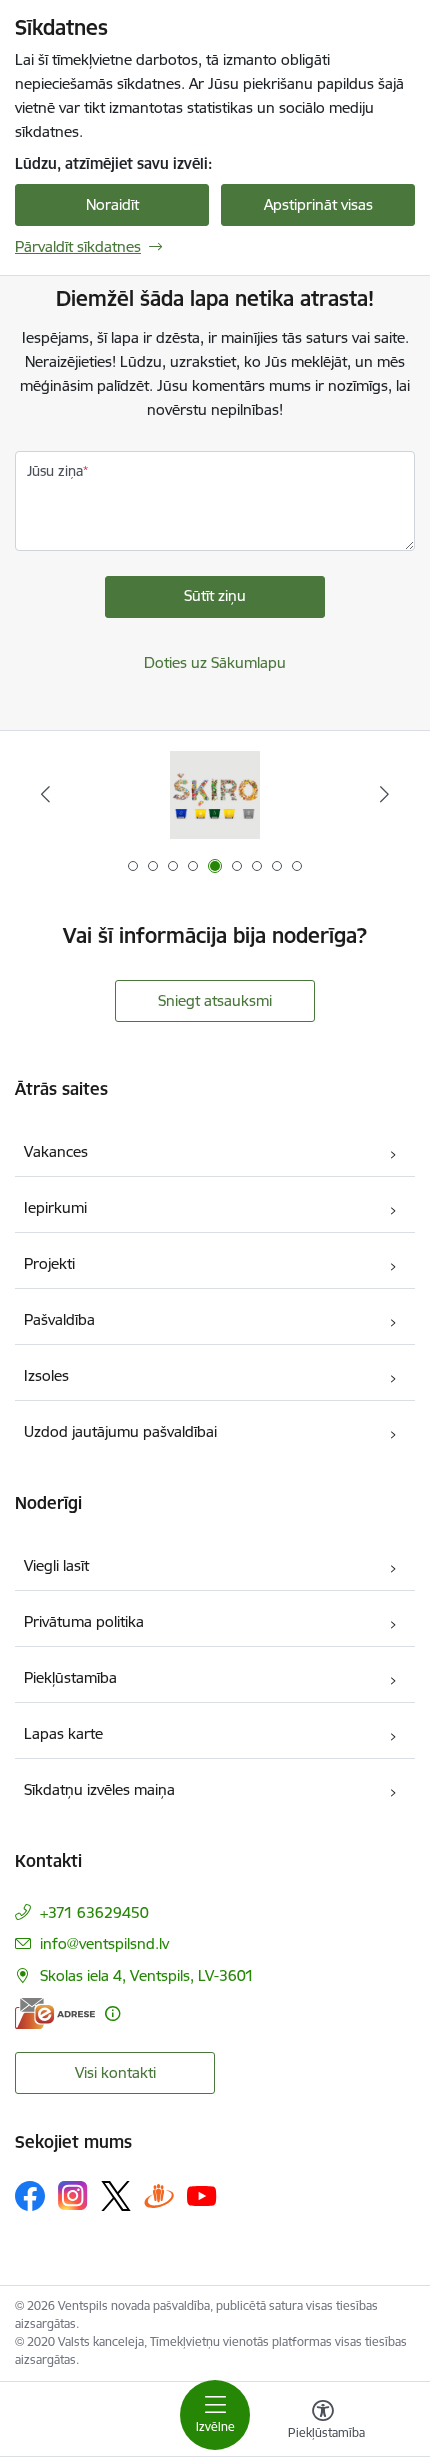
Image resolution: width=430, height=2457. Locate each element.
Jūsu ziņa (55, 471)
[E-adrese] (55, 2013)
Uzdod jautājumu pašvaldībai (120, 1431)
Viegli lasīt (56, 1565)
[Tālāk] (384, 794)
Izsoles (46, 1375)
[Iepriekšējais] (46, 794)
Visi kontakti (115, 2072)
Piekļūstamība (70, 1677)
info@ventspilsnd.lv (104, 1943)
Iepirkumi (55, 1207)
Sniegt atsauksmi (215, 1000)
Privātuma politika (84, 1621)
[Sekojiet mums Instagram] (73, 2195)
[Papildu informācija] (112, 2013)
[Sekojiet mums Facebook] (30, 2196)
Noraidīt (112, 204)
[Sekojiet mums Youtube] (202, 2195)
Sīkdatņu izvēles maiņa (99, 1789)
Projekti (49, 1263)
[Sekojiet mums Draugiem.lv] (159, 2195)
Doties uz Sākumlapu (215, 662)
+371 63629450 (94, 1912)
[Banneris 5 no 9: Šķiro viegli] (215, 794)
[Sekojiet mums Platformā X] (116, 2196)
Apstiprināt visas (318, 204)
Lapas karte (63, 1733)
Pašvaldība (59, 1319)
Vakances (56, 1151)
